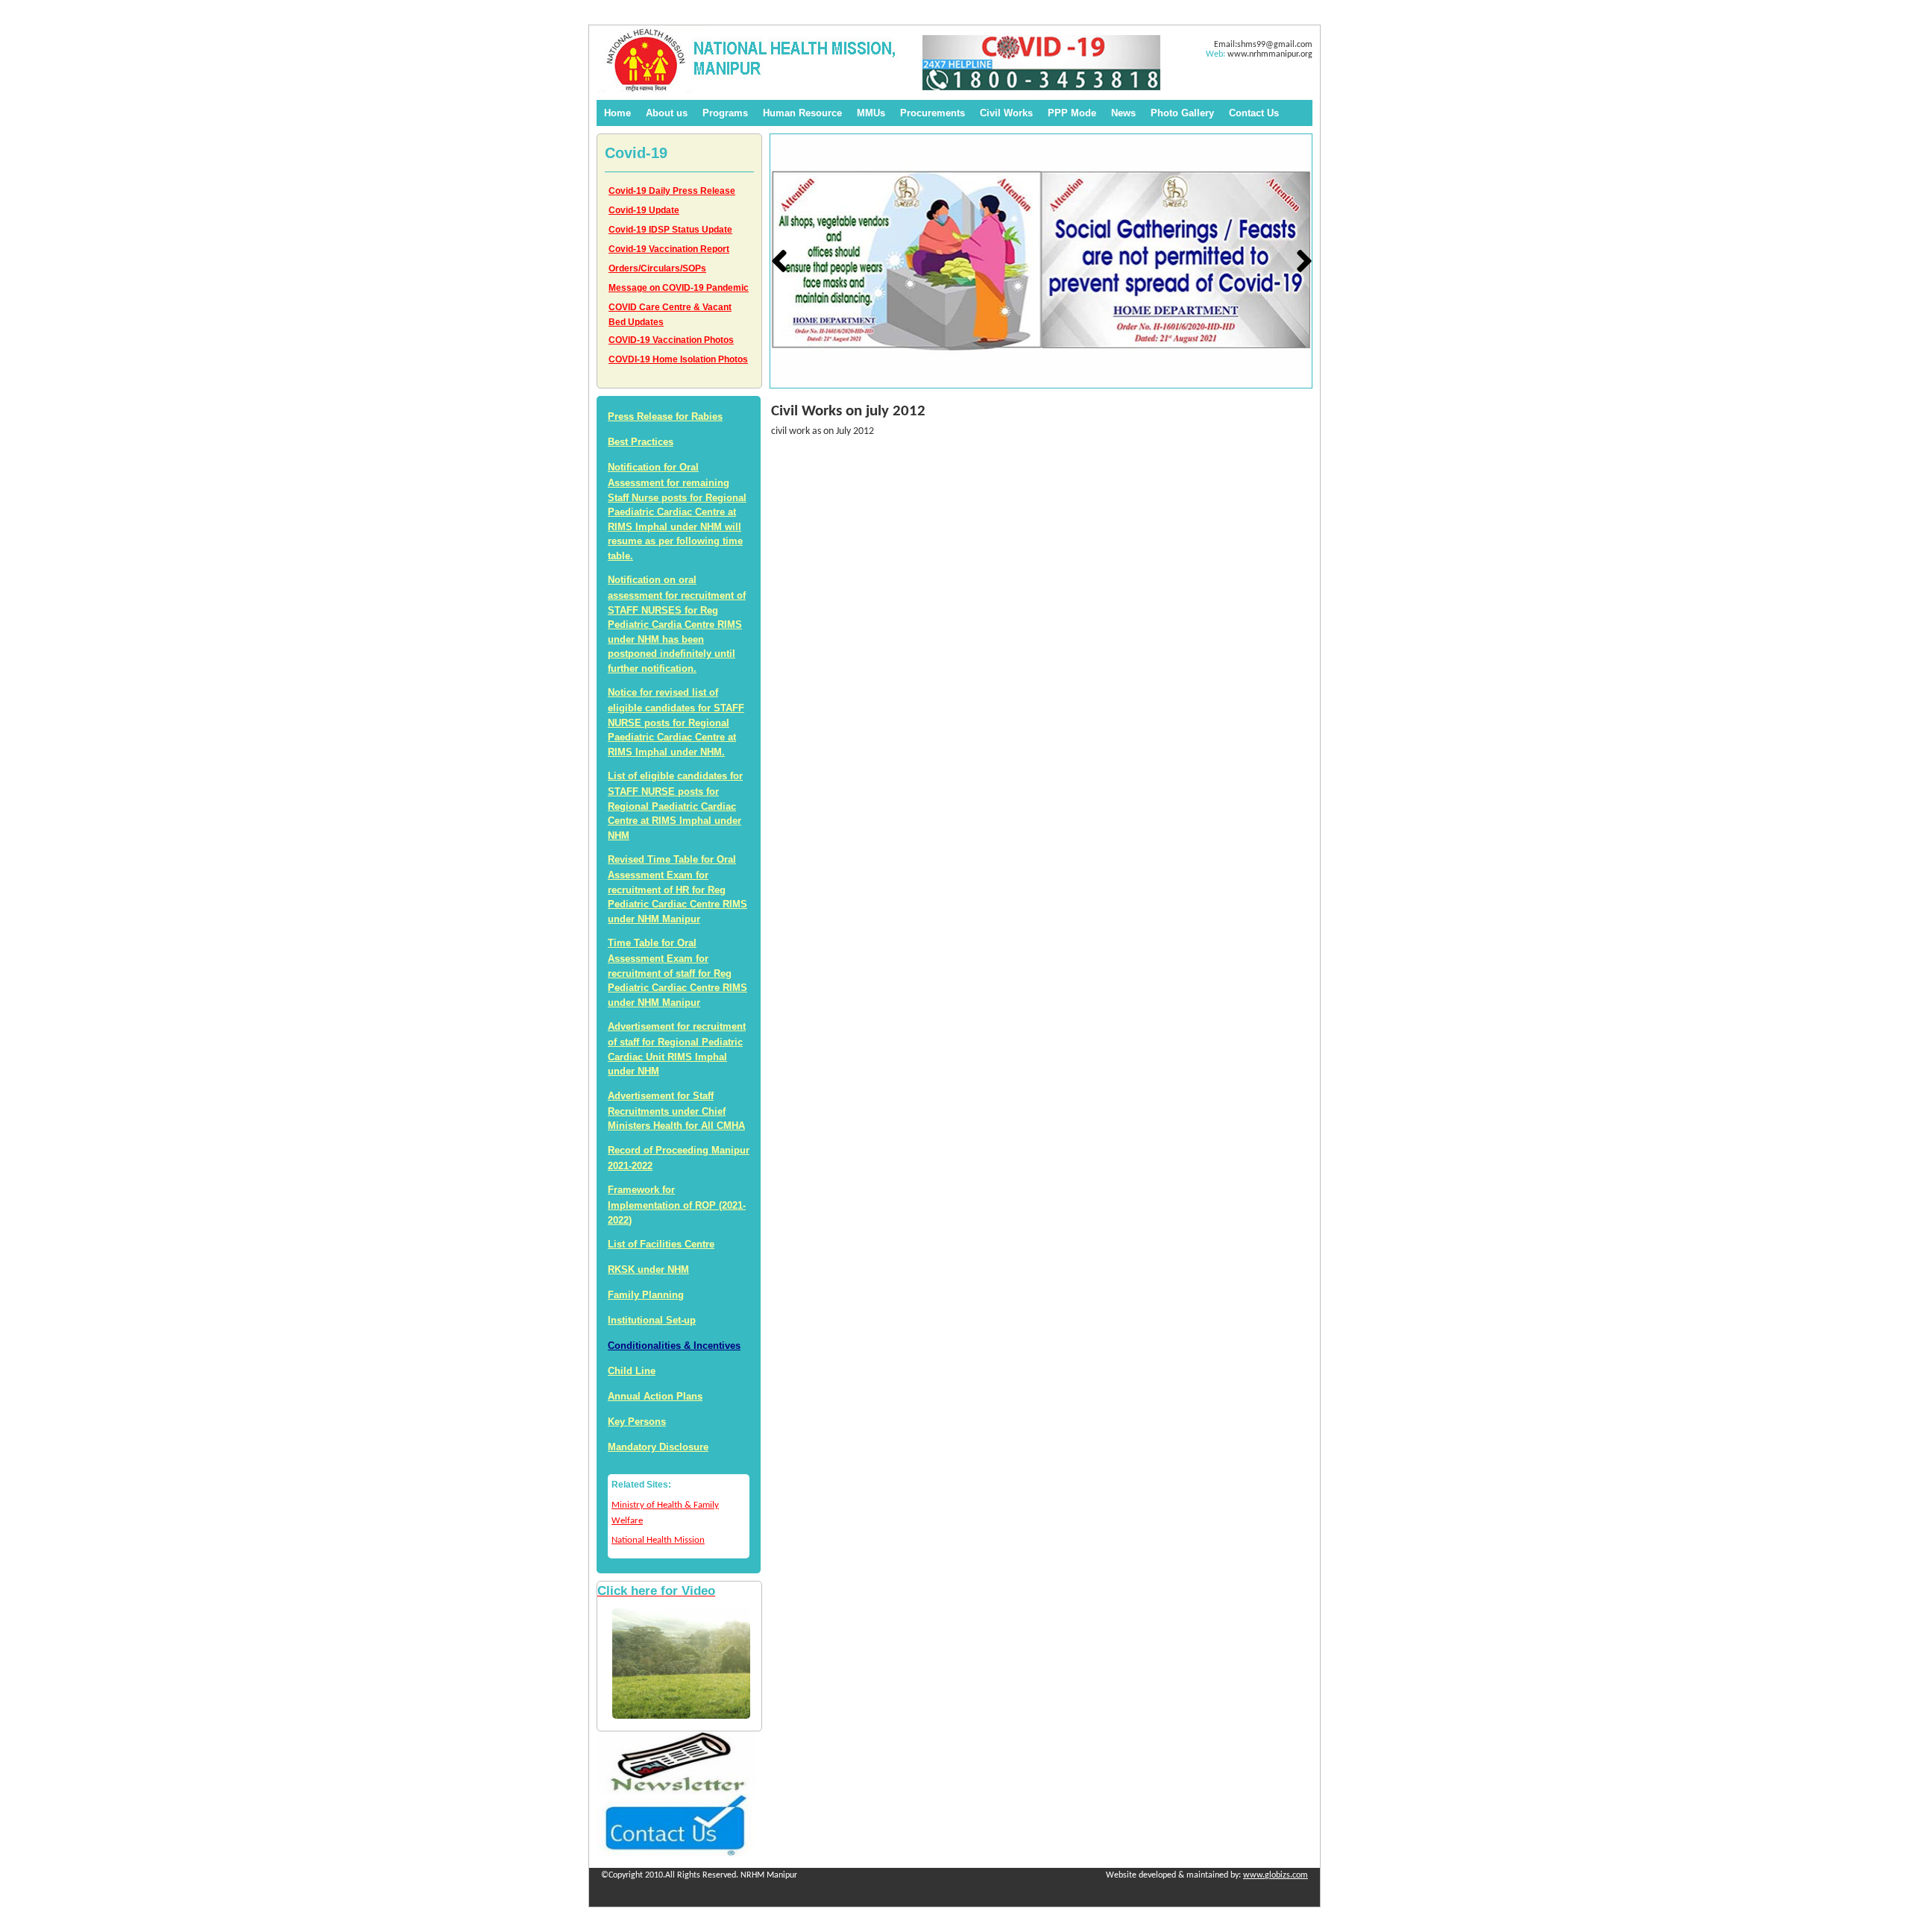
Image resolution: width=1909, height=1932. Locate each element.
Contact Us (1254, 113)
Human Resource (802, 113)
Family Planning (646, 1295)
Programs (725, 113)
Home (617, 113)
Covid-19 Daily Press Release (672, 191)
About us (667, 113)
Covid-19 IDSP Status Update (670, 230)
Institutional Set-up (652, 1320)
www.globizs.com (1276, 1875)
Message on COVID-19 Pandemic (679, 288)
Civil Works (1006, 113)
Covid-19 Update (644, 210)
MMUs (871, 113)
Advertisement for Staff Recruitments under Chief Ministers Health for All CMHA (676, 1111)
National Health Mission (658, 1540)
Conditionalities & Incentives (674, 1346)
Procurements (933, 113)
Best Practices (641, 442)
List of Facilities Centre (661, 1244)
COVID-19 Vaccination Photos (671, 340)
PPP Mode (1072, 113)
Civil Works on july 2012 (848, 411)
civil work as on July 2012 (823, 431)
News (1123, 113)
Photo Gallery (1182, 113)
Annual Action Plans (655, 1396)
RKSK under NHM (648, 1269)
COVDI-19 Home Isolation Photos (678, 359)
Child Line (632, 1371)
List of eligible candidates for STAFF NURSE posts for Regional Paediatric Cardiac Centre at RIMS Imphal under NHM (675, 806)
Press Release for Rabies (665, 416)
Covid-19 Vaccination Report (669, 249)
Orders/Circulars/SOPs (657, 268)
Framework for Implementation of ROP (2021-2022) (677, 1205)
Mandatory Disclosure (658, 1447)
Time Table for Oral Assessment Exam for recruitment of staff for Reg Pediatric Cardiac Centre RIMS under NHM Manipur (677, 973)
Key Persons (637, 1422)
